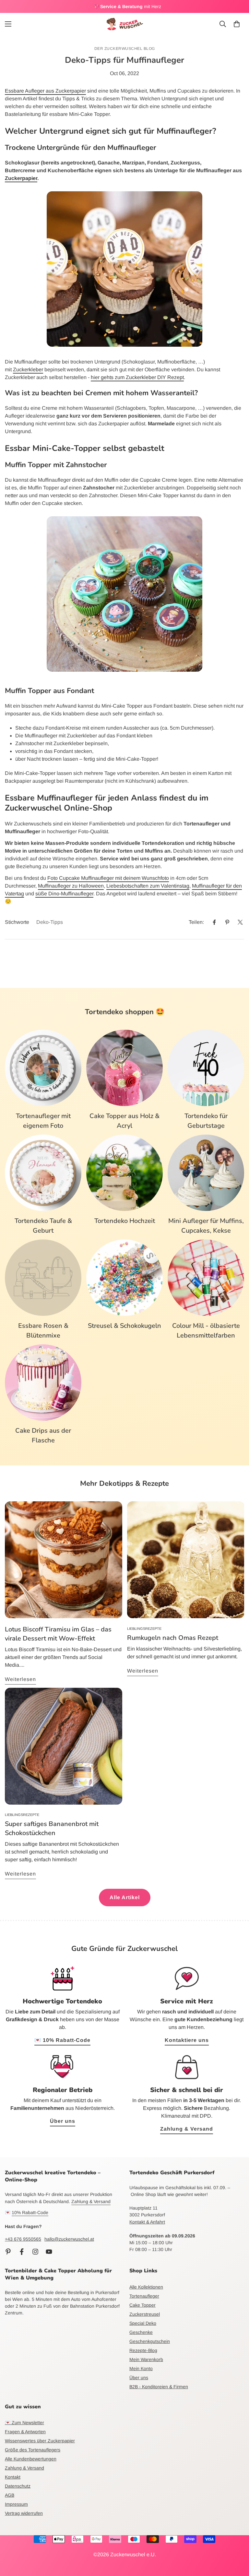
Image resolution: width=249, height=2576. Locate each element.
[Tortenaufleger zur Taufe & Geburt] (43, 1173)
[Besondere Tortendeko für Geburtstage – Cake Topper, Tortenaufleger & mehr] (206, 1068)
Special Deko (143, 2323)
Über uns (63, 2121)
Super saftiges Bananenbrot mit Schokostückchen (52, 1828)
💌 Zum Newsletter (24, 2423)
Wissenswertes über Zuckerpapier (40, 2441)
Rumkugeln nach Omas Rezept (173, 1638)
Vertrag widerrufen (24, 2513)
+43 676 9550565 (23, 2239)
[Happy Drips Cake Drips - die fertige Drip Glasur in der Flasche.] (43, 1383)
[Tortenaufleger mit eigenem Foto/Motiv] (43, 1068)
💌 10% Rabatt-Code (62, 2040)
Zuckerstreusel (145, 2314)
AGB (10, 2495)
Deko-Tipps (50, 922)
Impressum (16, 2504)
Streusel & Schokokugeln (124, 1326)
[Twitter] (240, 922)
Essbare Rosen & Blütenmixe (43, 1331)
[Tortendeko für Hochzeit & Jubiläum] (124, 1173)
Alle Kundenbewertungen (31, 2459)
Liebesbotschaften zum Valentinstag (148, 886)
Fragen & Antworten (25, 2432)
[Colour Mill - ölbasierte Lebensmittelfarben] (206, 1278)
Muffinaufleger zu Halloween (71, 886)
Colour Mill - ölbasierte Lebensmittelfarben (206, 1331)
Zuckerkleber (28, 370)
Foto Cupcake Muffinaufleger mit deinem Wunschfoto (108, 878)
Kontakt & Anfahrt (147, 2222)
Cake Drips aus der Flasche (43, 1435)
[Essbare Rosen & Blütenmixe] (43, 1278)
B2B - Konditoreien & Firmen (159, 2387)
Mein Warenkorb (146, 2359)
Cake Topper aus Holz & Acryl (124, 1121)
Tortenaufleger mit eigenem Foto (43, 1121)
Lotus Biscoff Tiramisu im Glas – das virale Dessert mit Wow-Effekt (58, 1634)
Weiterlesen (20, 1679)
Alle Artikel (125, 1897)
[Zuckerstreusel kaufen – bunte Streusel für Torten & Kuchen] (124, 1278)
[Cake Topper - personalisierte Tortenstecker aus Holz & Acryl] (124, 1068)
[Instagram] (35, 2252)
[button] (237, 24)
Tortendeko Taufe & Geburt (43, 1226)
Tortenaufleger (144, 2296)
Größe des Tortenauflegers (33, 2450)
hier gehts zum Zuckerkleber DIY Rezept (137, 377)
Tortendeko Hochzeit (125, 1221)
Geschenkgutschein (150, 2341)
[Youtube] (49, 2252)
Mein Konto (141, 2369)
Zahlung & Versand (187, 2129)
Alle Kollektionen (146, 2287)
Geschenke (141, 2332)
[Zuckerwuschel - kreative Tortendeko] (125, 24)
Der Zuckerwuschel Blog (125, 49)
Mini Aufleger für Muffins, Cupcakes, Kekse (206, 1226)
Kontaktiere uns (187, 2040)
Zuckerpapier (21, 178)
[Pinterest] (227, 922)
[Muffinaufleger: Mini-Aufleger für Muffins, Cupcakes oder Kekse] (206, 1173)
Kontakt (13, 2477)
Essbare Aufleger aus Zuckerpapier (45, 91)
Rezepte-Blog (143, 2350)
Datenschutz (18, 2486)
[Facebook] (214, 922)
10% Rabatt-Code (30, 2212)
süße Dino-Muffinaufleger (64, 894)
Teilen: (196, 922)
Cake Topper (142, 2305)
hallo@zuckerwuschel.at (69, 2239)
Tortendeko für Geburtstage (206, 1121)
